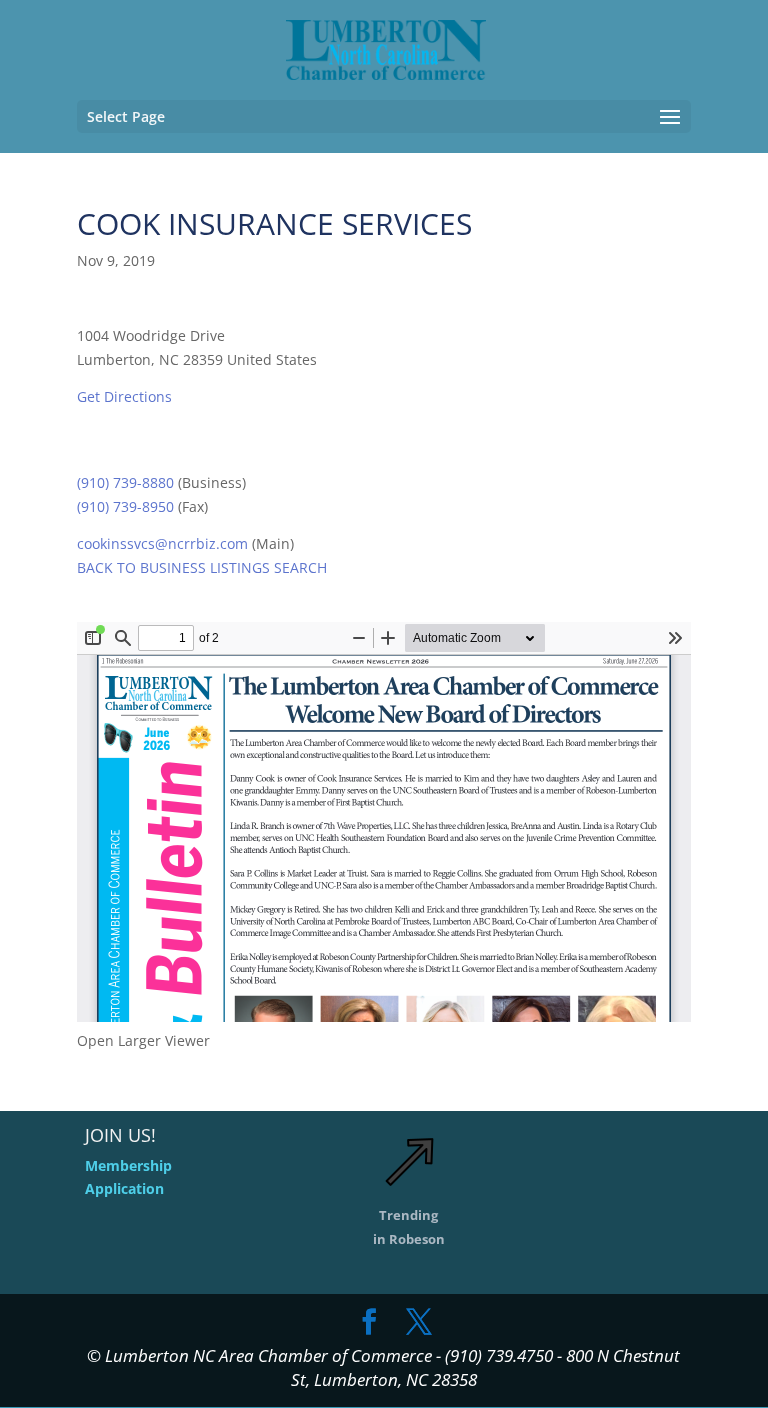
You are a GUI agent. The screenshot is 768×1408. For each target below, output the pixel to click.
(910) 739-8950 (125, 506)
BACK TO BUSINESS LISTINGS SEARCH (202, 567)
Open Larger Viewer (143, 1040)
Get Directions (124, 396)
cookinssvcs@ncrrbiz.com (162, 543)
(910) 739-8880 (125, 482)
